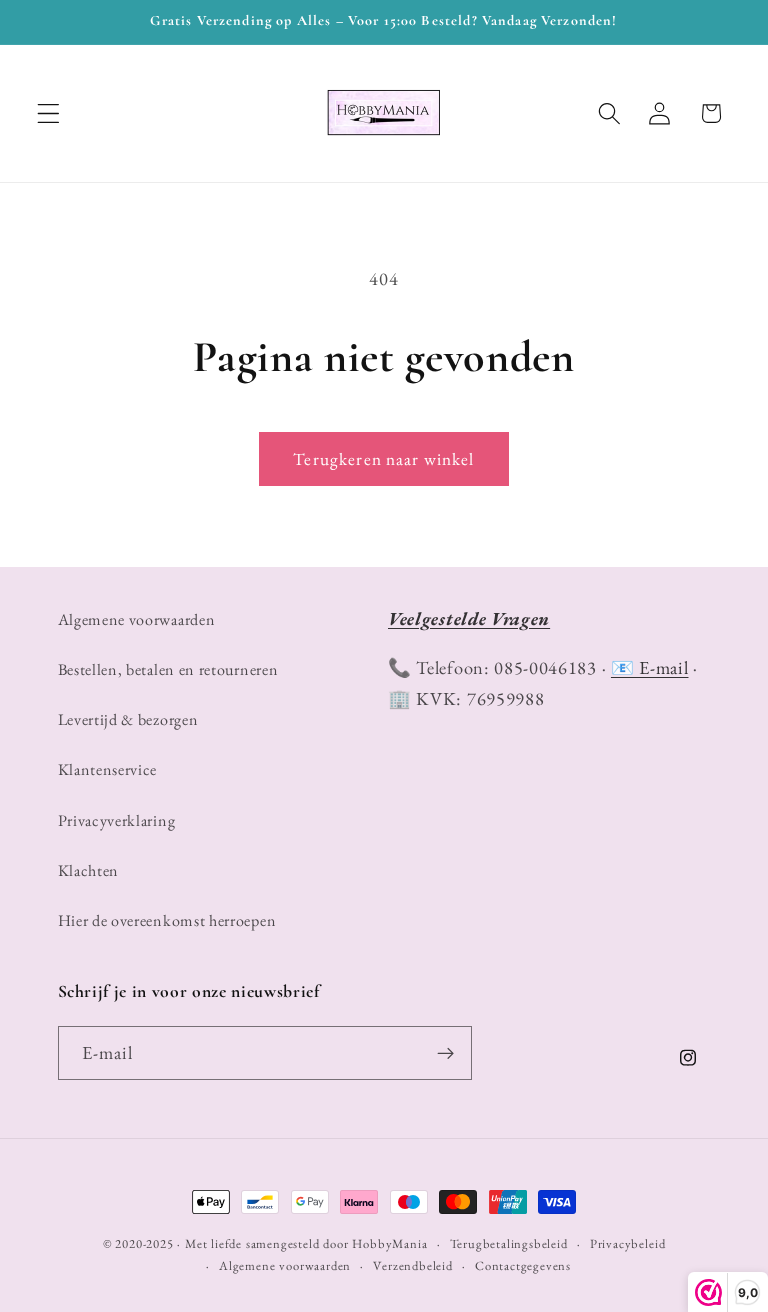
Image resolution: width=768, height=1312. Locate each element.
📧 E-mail (650, 667)
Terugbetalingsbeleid (509, 1243)
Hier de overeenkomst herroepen (167, 920)
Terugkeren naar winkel (383, 459)
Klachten (89, 870)
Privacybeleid (627, 1243)
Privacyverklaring (117, 820)
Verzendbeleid (412, 1265)
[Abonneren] (445, 1053)
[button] (48, 113)
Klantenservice (108, 769)
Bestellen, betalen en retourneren (168, 669)
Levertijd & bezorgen (128, 719)
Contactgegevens (523, 1265)
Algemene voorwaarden (137, 619)
